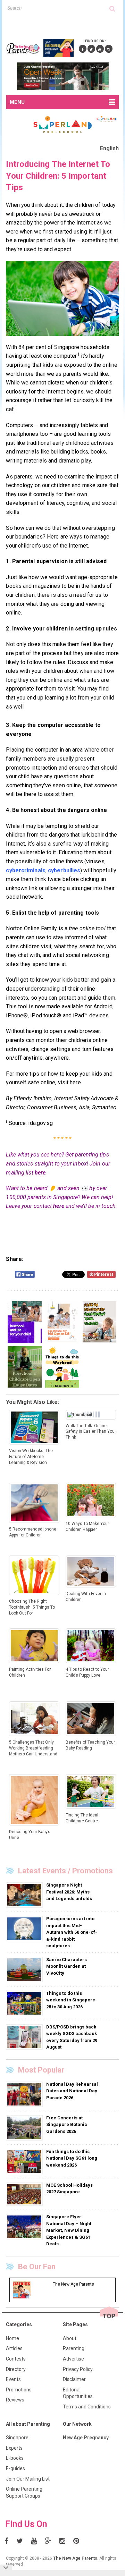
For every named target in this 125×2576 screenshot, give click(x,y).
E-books (15, 2458)
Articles (14, 2348)
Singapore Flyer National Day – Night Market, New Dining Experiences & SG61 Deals (69, 2230)
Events (13, 2379)
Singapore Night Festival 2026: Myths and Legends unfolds (69, 1892)
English (110, 148)
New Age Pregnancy (86, 2438)
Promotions (19, 2390)
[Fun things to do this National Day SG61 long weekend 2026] (25, 2161)
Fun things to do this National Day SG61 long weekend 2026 (72, 2158)
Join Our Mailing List (28, 2479)
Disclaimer (74, 2379)
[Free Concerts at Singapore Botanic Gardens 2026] (25, 2127)
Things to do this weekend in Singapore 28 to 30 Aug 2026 (71, 2000)
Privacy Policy (78, 2369)
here (40, 1173)
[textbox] (59, 8)
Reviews (15, 2400)
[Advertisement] (65, 24)
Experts (14, 2448)
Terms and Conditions (87, 2407)
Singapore (17, 2438)
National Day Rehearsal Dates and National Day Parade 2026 (72, 2091)
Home (12, 2338)
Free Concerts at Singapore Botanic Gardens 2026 (67, 2125)
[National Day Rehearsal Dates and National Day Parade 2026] (25, 2094)
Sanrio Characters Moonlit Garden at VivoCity (66, 1966)
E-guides (15, 2468)
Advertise (73, 2359)
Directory (16, 2369)
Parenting (74, 2348)
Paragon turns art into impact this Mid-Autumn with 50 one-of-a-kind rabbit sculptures (72, 1932)
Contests (16, 2359)
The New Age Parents (75, 2558)
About (70, 2338)
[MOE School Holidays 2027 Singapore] (25, 2194)
